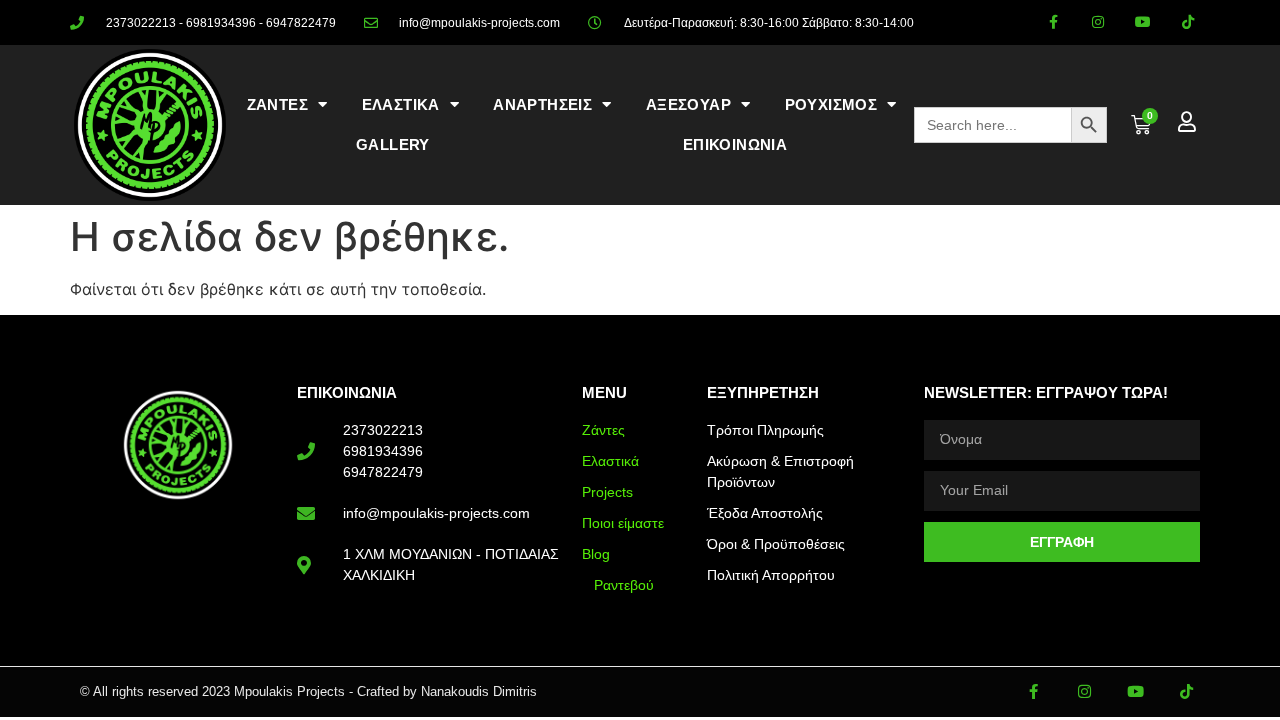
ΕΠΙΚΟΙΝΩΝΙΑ (735, 144)
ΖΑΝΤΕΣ (277, 104)
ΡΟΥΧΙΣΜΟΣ (831, 104)
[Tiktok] (1187, 22)
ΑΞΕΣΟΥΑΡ (688, 104)
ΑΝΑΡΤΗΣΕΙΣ (542, 104)
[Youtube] (1142, 22)
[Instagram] (1098, 22)
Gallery (393, 144)
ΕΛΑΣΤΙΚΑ (401, 104)
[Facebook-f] (1053, 22)
